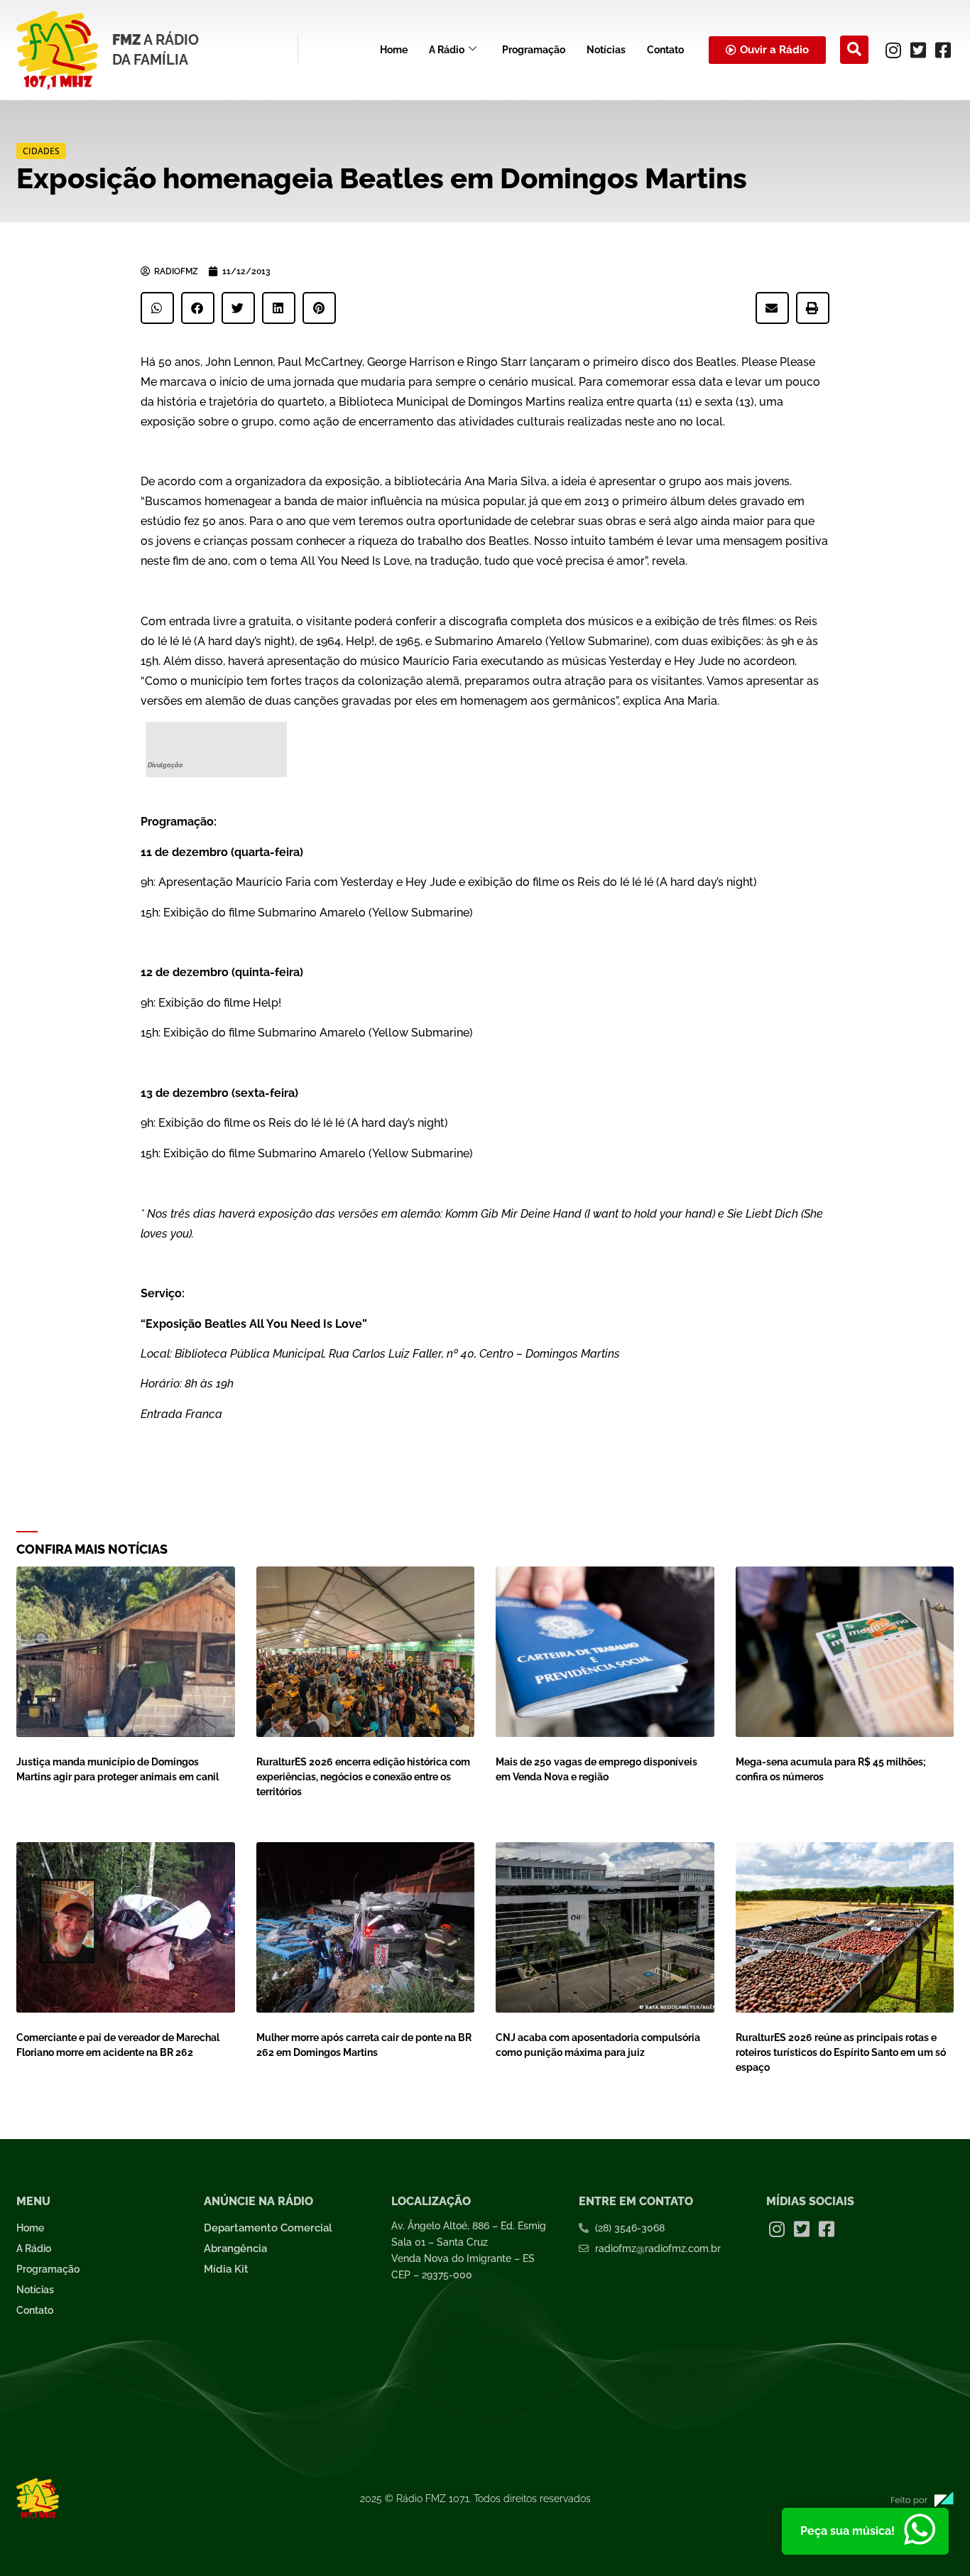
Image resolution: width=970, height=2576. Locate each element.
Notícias (606, 50)
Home (394, 50)
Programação (534, 50)
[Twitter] (918, 50)
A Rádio (447, 50)
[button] (854, 50)
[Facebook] (943, 50)
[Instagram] (893, 50)
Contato (665, 50)
